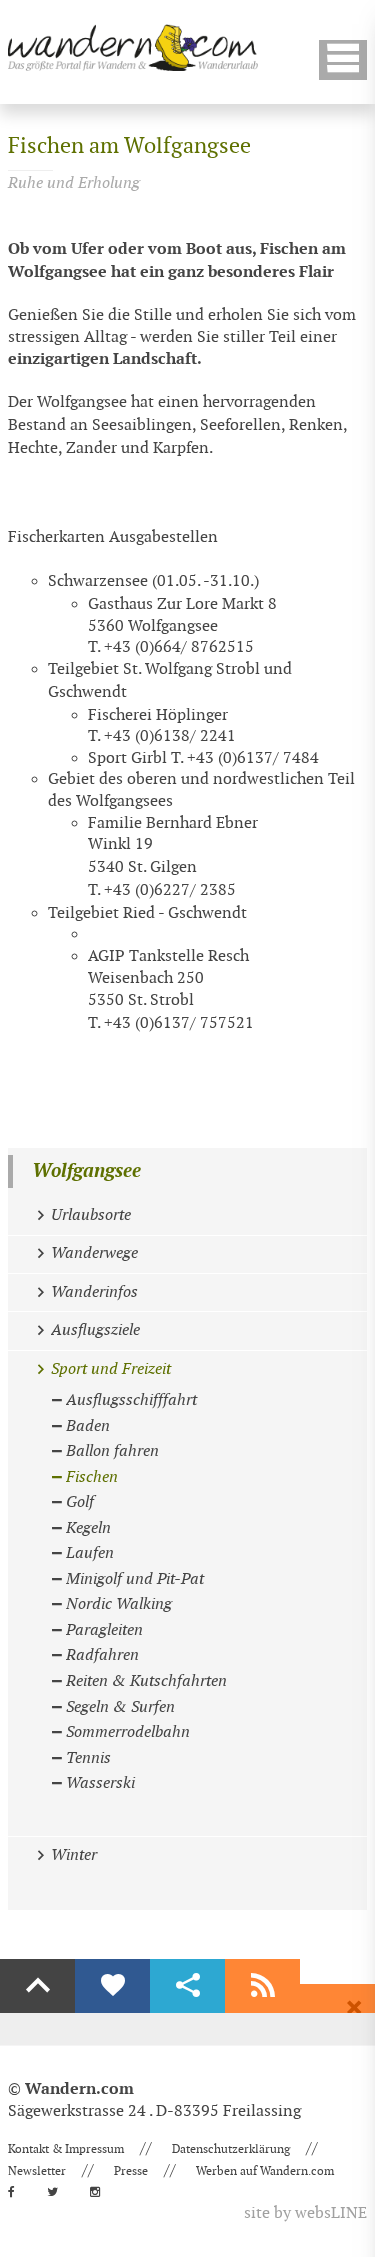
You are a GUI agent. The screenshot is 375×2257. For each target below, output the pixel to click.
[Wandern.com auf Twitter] (58, 2192)
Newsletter (37, 2171)
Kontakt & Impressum (66, 2149)
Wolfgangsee (86, 1171)
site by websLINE (305, 2213)
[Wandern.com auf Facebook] (17, 2192)
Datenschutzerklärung (231, 2149)
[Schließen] (354, 2008)
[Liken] (112, 1986)
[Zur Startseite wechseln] (133, 47)
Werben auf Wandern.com (265, 2171)
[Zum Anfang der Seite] (37, 1986)
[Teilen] (187, 1986)
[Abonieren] (262, 1986)
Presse (131, 2171)
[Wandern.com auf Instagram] (101, 2192)
